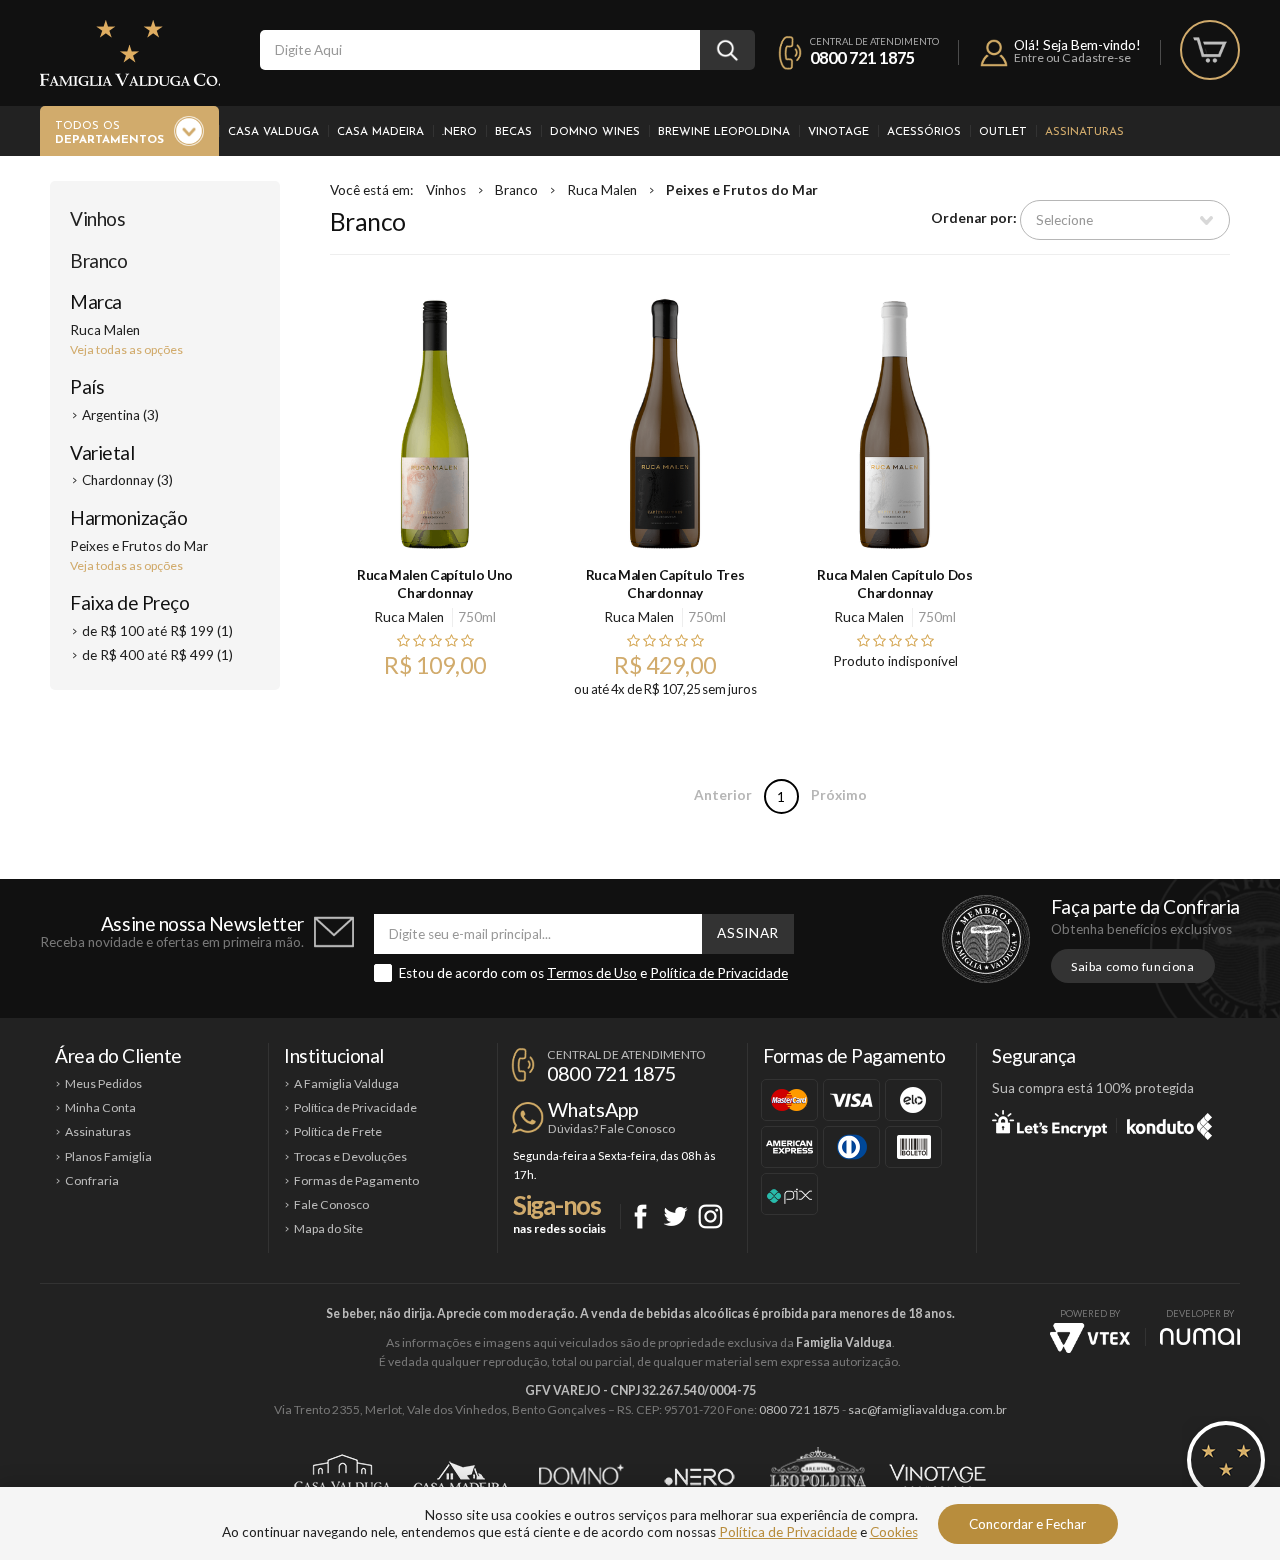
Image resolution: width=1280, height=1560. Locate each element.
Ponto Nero (699, 1477)
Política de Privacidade (719, 973)
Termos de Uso (592, 973)
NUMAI (1200, 1336)
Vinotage (838, 132)
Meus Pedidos (103, 1083)
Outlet (1003, 132)
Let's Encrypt (1049, 1123)
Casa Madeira (380, 132)
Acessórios (924, 132)
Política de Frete (338, 1131)
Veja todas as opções (126, 349)
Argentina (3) (120, 415)
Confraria (92, 1180)
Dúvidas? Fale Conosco (611, 1128)
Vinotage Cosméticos (937, 1477)
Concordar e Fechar (1027, 1524)
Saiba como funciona (1133, 966)
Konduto (1169, 1123)
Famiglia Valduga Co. (130, 53)
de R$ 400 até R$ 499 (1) (157, 655)
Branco (98, 260)
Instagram (710, 1216)
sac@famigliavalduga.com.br (927, 1409)
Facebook (640, 1216)
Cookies (894, 1532)
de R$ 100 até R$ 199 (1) (157, 631)
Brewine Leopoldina (724, 132)
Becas (513, 132)
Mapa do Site (328, 1228)
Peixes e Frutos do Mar (742, 190)
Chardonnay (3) (127, 480)
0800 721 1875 (862, 57)
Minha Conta (100, 1107)
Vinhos (97, 218)
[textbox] (480, 50)
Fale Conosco (331, 1204)
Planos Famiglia (108, 1156)
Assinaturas (1084, 132)
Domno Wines (595, 132)
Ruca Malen (602, 190)
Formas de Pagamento (356, 1180)
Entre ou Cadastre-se (1072, 57)
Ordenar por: (974, 219)
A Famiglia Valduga (346, 1083)
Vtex (1090, 1338)
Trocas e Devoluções (350, 1156)
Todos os (109, 133)
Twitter (675, 1216)
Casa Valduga (273, 132)
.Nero (459, 132)
